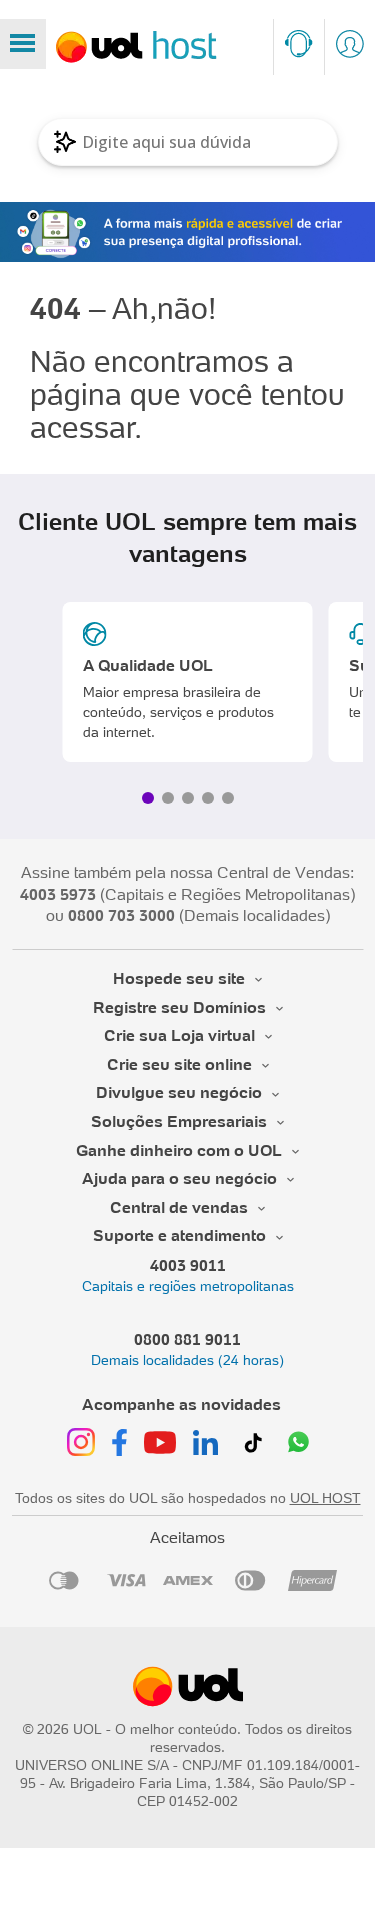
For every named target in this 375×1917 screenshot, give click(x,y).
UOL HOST (325, 1498)
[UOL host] (136, 47)
